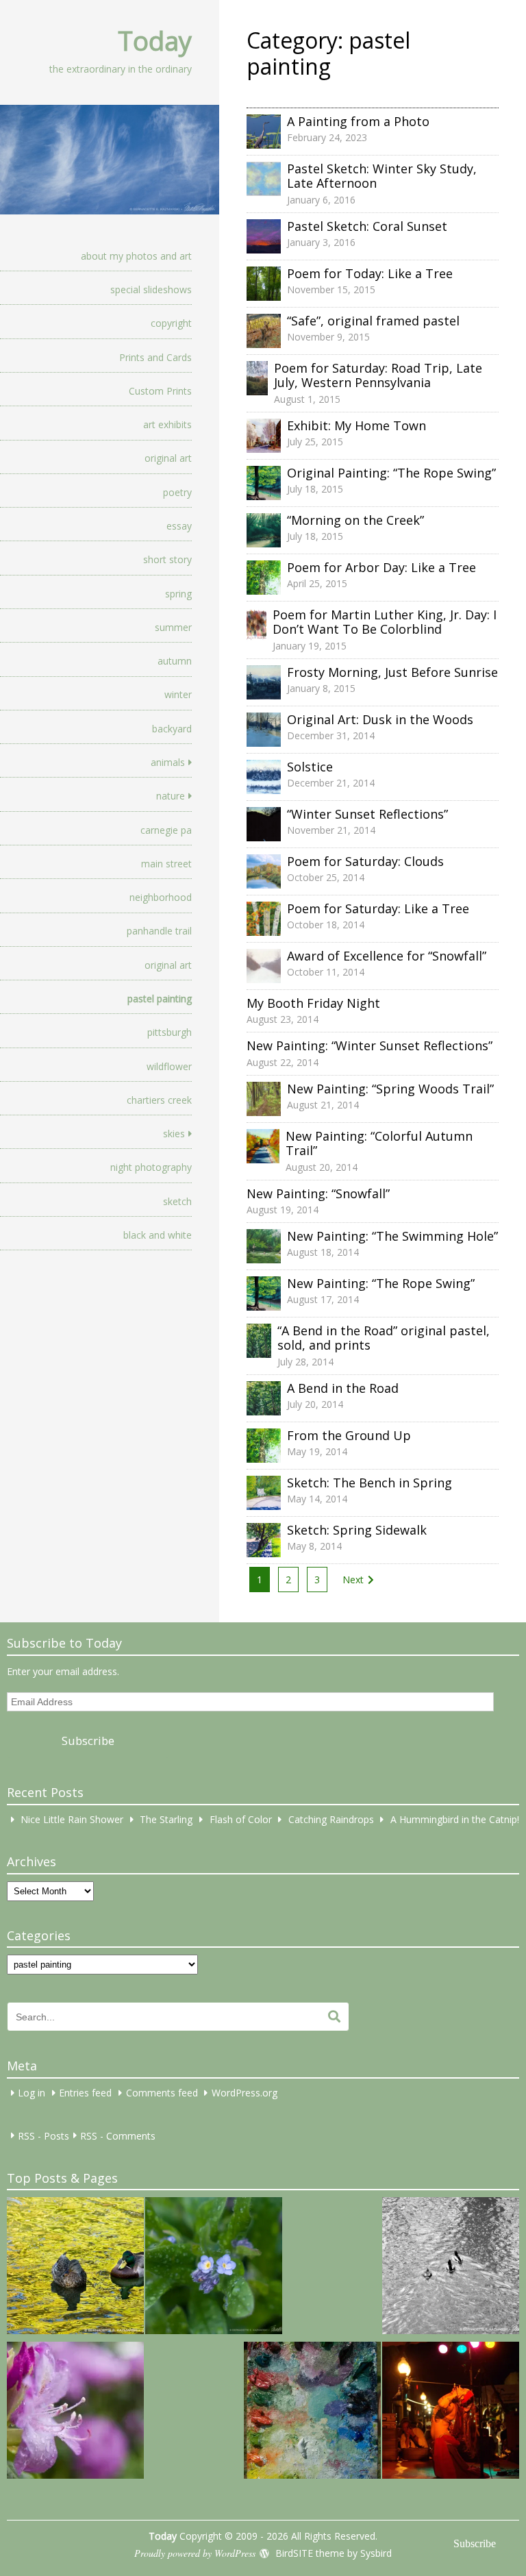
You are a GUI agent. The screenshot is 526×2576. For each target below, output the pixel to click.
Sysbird (376, 2553)
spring (178, 594)
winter (178, 694)
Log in (32, 2093)
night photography (151, 1167)
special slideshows (151, 289)
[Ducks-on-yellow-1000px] (75, 2268)
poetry (177, 492)
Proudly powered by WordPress (195, 2553)
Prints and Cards (155, 357)
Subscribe (88, 1741)
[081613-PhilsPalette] (312, 2412)
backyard (172, 729)
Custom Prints (160, 391)
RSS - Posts (43, 2135)
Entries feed (85, 2093)
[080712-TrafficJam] (75, 2412)
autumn (175, 661)
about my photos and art (136, 256)
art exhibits (167, 424)
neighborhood (161, 897)
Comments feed (162, 2093)
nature (171, 796)
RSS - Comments (118, 2135)
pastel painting (160, 999)
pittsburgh (170, 1032)
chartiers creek (159, 1100)
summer (173, 627)
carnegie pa (166, 830)
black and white (158, 1235)
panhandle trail (159, 931)
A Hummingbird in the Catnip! (455, 1819)
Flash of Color (241, 1819)
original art (168, 458)
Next (353, 1580)
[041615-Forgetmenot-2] (214, 2268)
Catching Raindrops (331, 1819)
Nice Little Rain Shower (72, 1819)
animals (168, 762)
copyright (171, 323)
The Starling (166, 1819)
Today (155, 40)
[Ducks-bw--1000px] (451, 2268)
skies (174, 1134)
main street (166, 864)
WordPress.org (245, 2093)
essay (179, 526)
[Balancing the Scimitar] (451, 2412)
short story (167, 559)
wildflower (169, 1066)
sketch (177, 1201)
